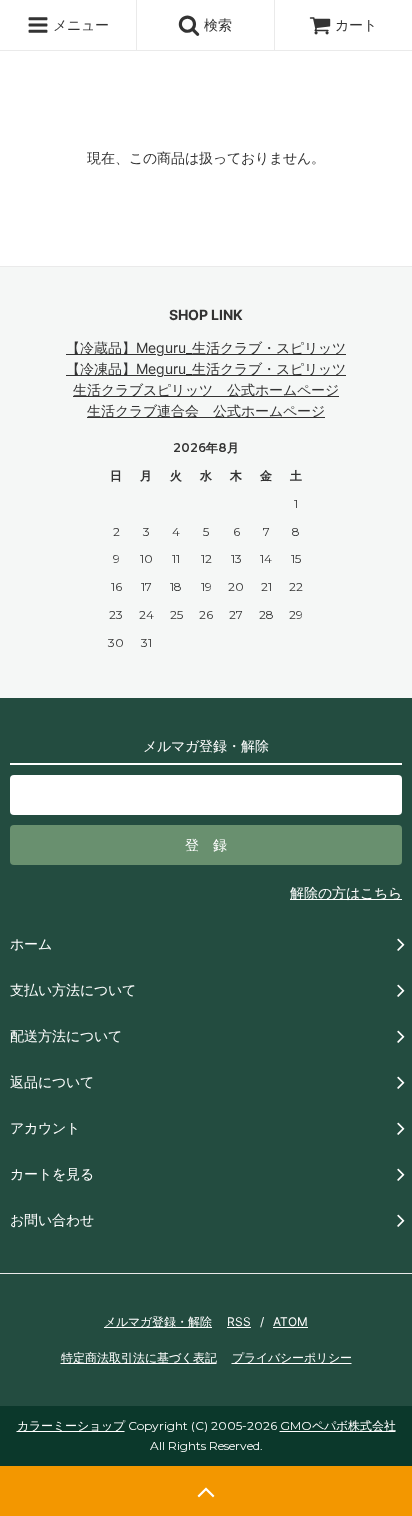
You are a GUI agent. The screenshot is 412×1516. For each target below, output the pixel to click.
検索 (216, 24)
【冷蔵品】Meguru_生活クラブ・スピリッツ (206, 347)
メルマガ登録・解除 (158, 1321)
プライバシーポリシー (292, 1357)
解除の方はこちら (346, 892)
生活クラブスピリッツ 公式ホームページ (206, 389)
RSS (239, 1321)
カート (356, 24)
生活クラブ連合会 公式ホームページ (206, 410)
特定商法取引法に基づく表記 (139, 1357)
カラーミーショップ (71, 1425)
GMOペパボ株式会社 (338, 1425)
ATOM (290, 1321)
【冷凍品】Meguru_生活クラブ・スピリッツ (206, 368)
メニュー (79, 24)
